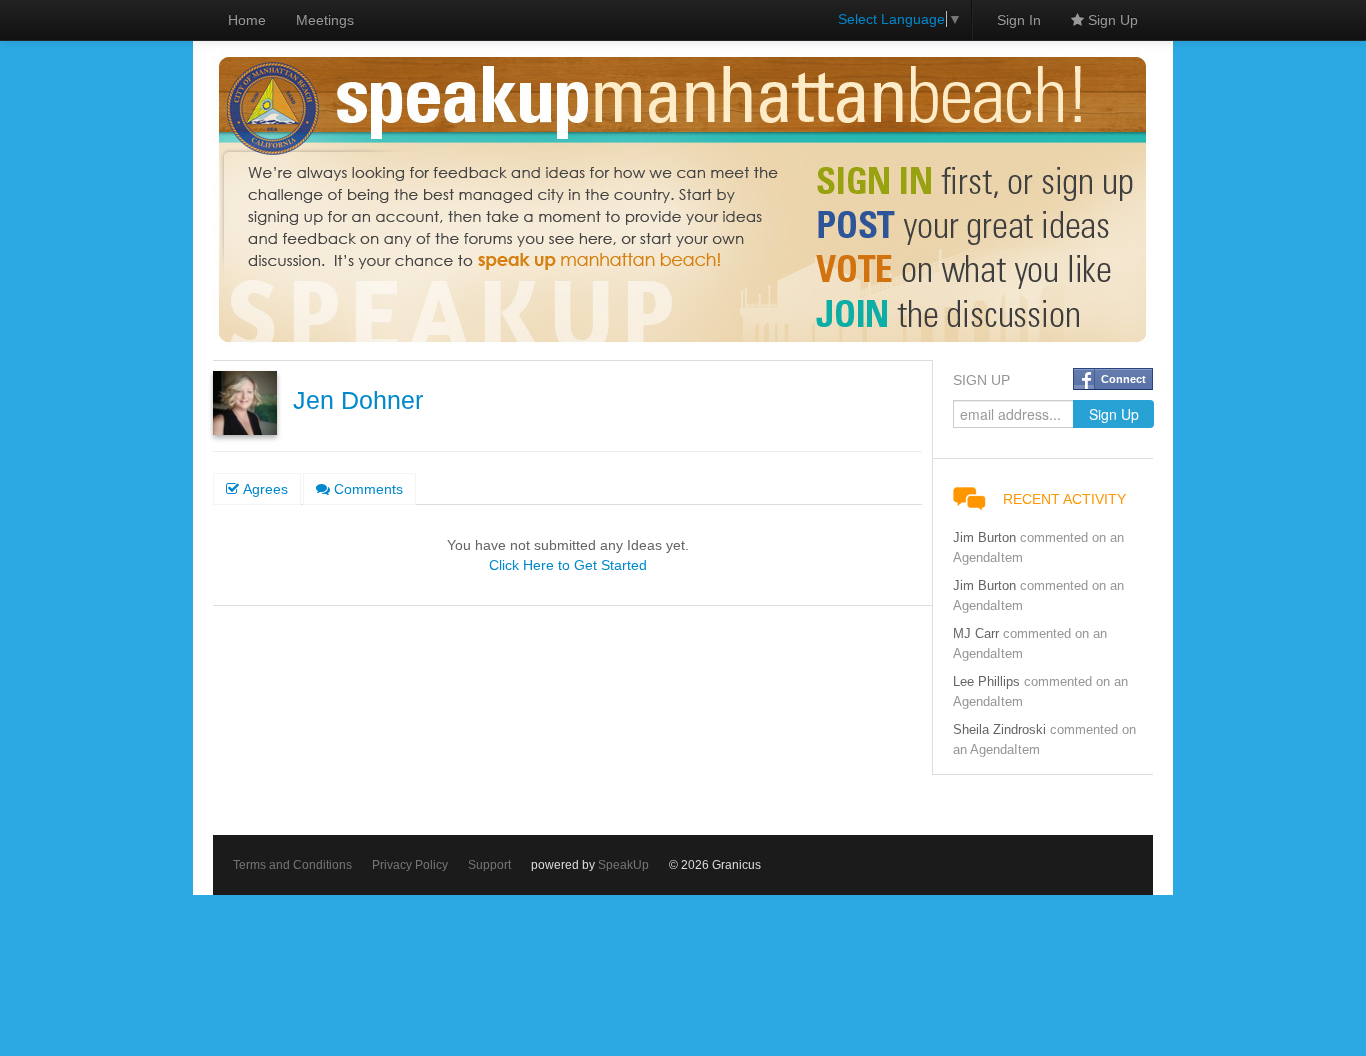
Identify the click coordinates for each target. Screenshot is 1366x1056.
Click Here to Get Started (568, 565)
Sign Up (1111, 20)
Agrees (263, 489)
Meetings (325, 20)
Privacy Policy (410, 865)
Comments (366, 489)
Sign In (1019, 20)
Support (489, 865)
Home (247, 20)
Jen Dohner (358, 400)
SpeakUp (623, 865)
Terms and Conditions (292, 865)
